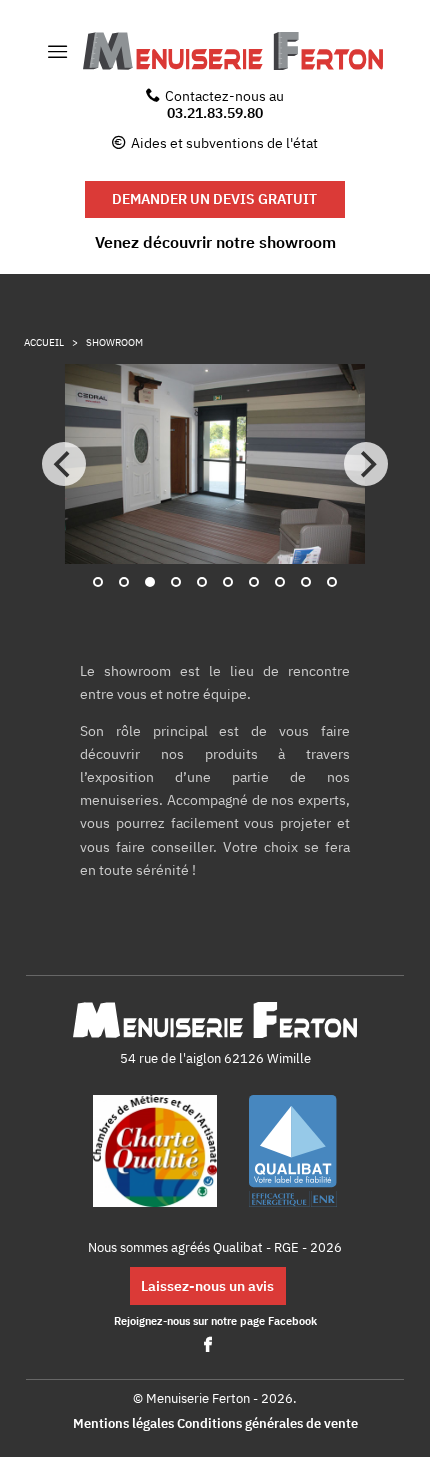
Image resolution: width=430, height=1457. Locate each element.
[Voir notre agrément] (293, 1152)
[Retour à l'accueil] (233, 52)
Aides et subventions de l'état (224, 142)
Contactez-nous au (224, 103)
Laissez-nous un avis (207, 1285)
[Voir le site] (155, 1152)
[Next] (366, 464)
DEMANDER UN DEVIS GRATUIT (214, 198)
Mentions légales (123, 1423)
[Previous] (64, 464)
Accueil (44, 342)
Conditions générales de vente (267, 1423)
